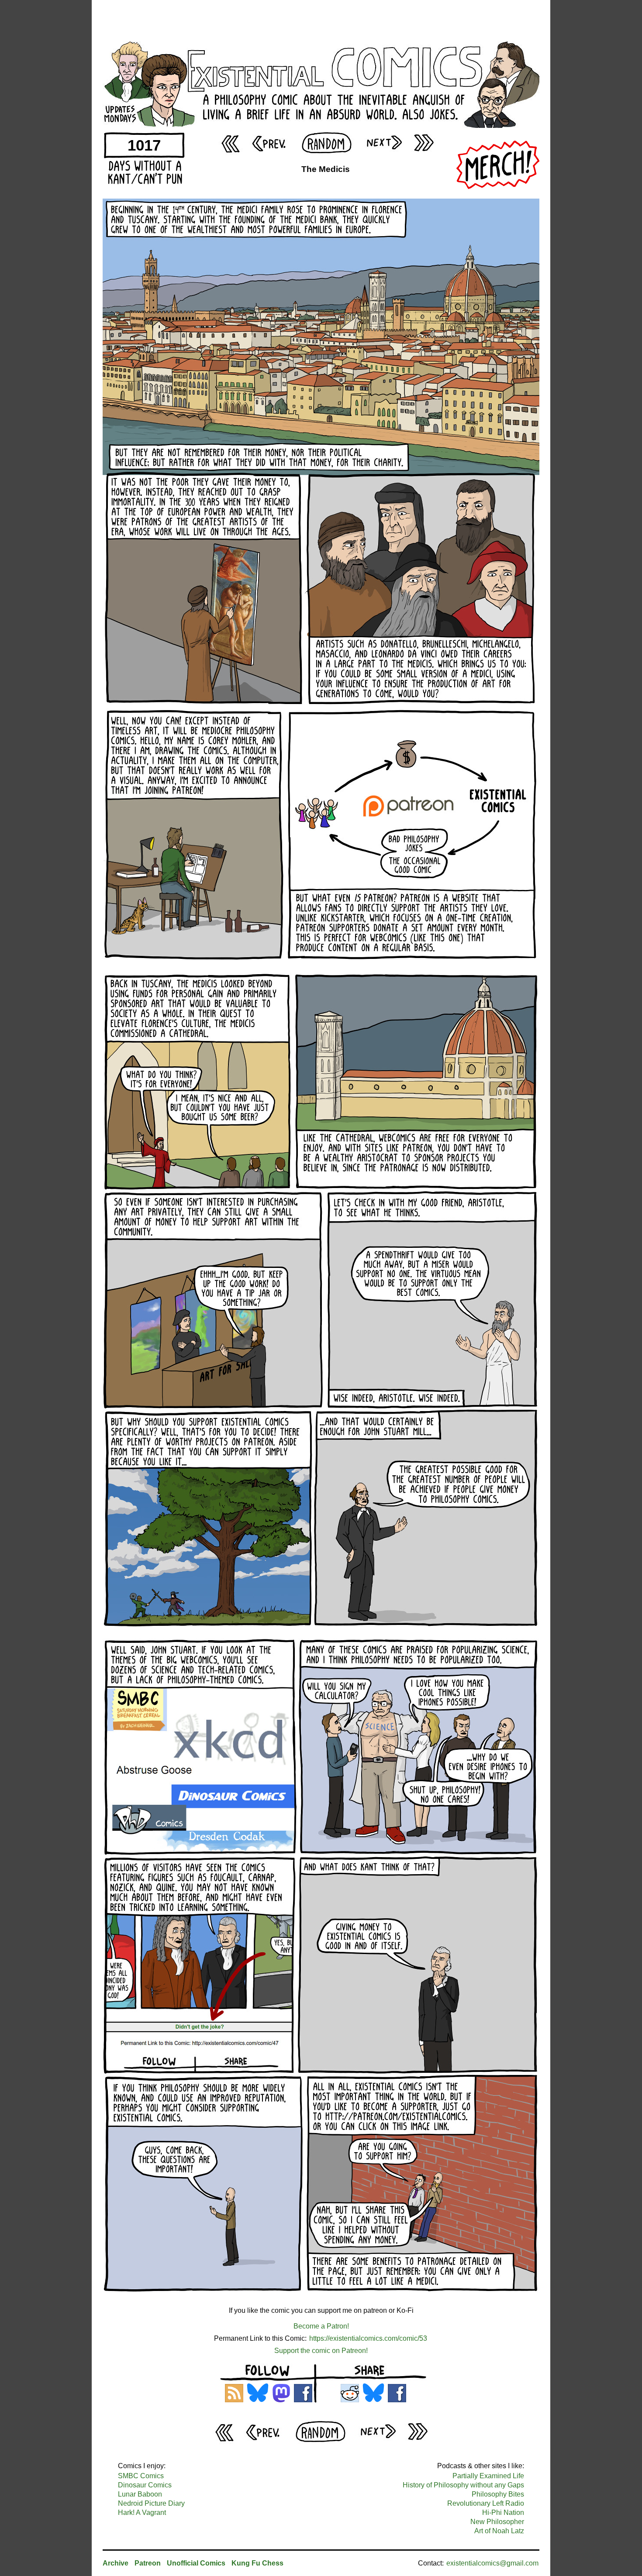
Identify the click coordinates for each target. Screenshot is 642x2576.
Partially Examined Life (488, 2476)
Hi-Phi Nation (503, 2512)
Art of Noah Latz (499, 2531)
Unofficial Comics (196, 2563)
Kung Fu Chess (257, 2563)
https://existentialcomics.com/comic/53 (368, 2338)
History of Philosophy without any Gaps (463, 2485)
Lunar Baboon (140, 2494)
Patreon (148, 2563)
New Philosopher (497, 2522)
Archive (116, 2563)
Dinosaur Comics (145, 2485)
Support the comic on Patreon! (321, 2351)
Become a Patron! (321, 2326)
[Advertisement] (321, 20)
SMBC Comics (141, 2476)
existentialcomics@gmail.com (492, 2563)
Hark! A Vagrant (142, 2512)
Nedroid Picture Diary (151, 2503)
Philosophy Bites (498, 2494)
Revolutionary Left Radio (486, 2503)
